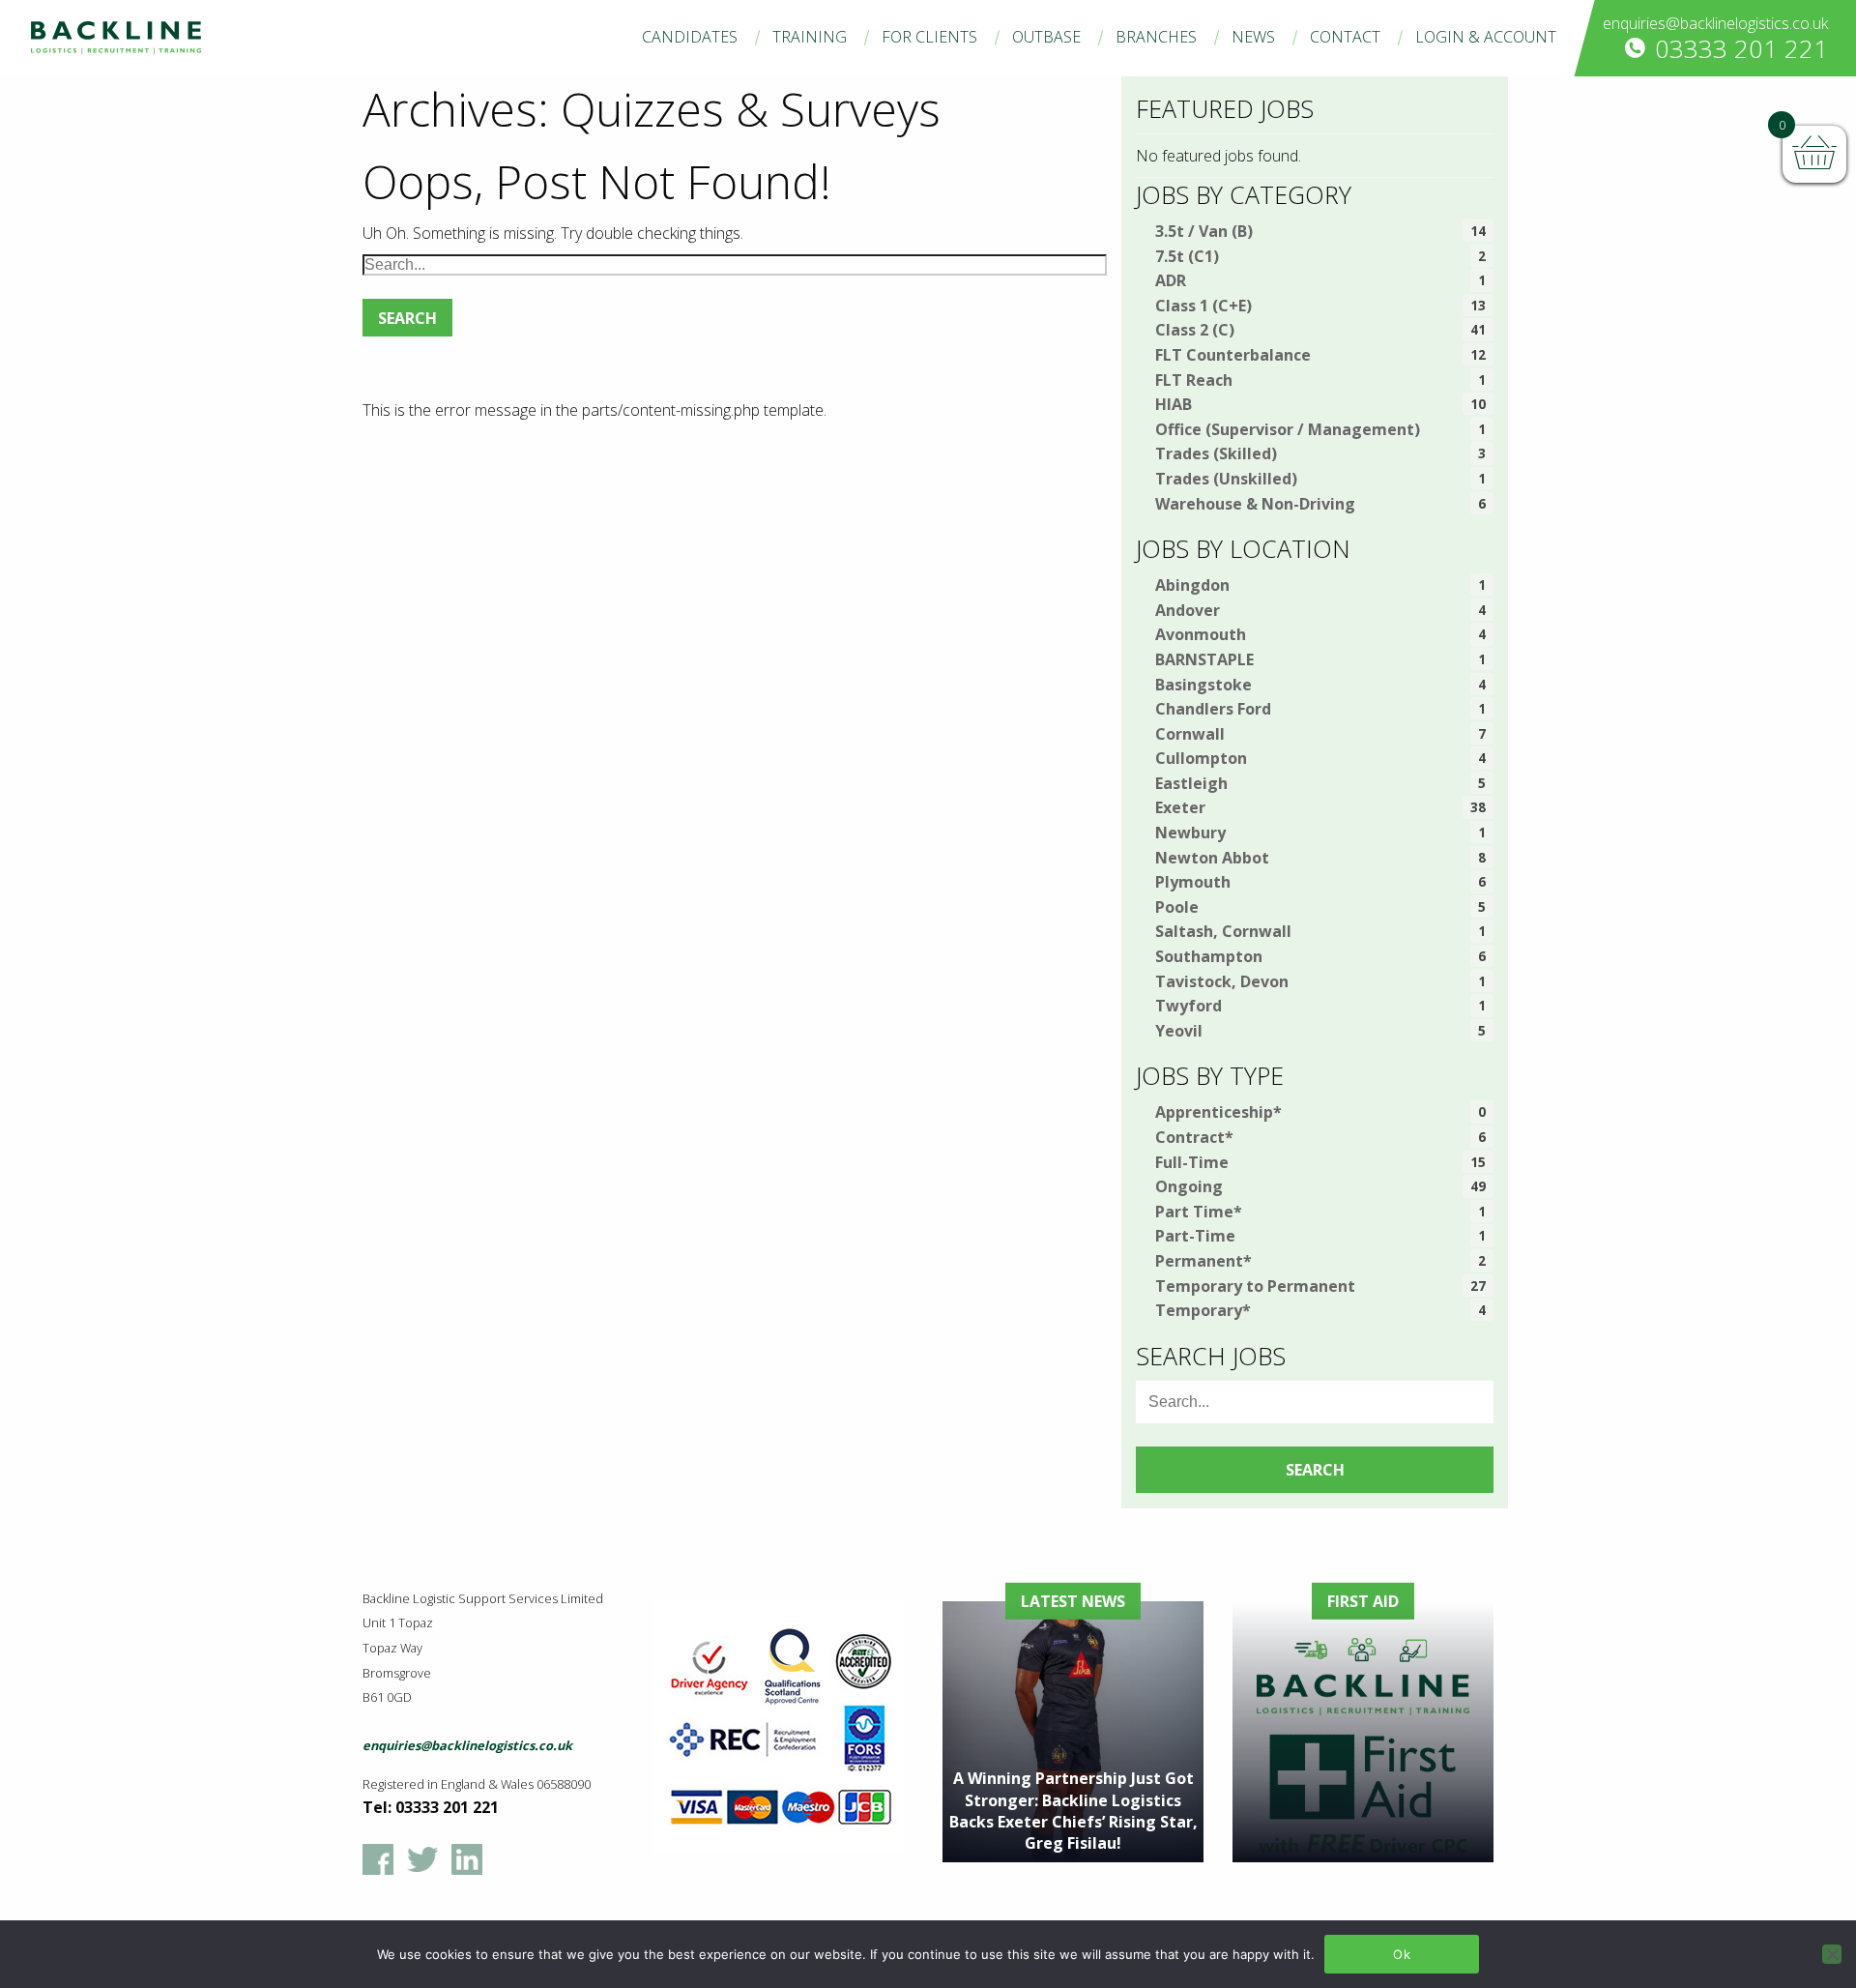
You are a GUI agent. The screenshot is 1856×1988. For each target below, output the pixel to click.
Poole (1177, 907)
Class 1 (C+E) (1203, 306)
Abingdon (1192, 585)
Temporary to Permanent (1255, 1286)
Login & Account (1486, 37)
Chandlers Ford (1213, 709)
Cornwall (1190, 734)
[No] (1832, 1954)
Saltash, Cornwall (1223, 931)
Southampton (1209, 956)
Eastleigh (1191, 783)
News (1253, 37)
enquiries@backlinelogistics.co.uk (1715, 23)
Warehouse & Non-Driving (1255, 504)
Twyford (1189, 1006)
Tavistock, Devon (1222, 981)
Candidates (690, 37)
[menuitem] (690, 37)
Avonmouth (1201, 634)
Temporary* (1203, 1310)
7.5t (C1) (1187, 256)
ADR (1171, 280)
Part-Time (1195, 1236)
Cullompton (1201, 758)
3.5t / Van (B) (1204, 231)
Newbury (1190, 833)
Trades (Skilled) (1216, 453)
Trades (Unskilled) (1226, 479)
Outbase (1046, 37)
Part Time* (1199, 1212)
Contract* (1194, 1137)
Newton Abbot (1212, 858)
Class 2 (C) (1195, 330)
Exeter (1180, 807)
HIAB (1174, 404)
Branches (1156, 37)
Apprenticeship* (1218, 1112)
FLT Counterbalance (1233, 355)
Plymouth (1193, 882)
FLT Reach (1194, 380)
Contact (1345, 37)
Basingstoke (1203, 685)
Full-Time (1192, 1162)
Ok (1402, 1954)
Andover (1188, 610)
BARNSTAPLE (1204, 659)
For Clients (929, 37)
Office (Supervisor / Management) (1288, 429)
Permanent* (1203, 1261)
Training (810, 37)
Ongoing (1189, 1186)
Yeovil (1179, 1031)
